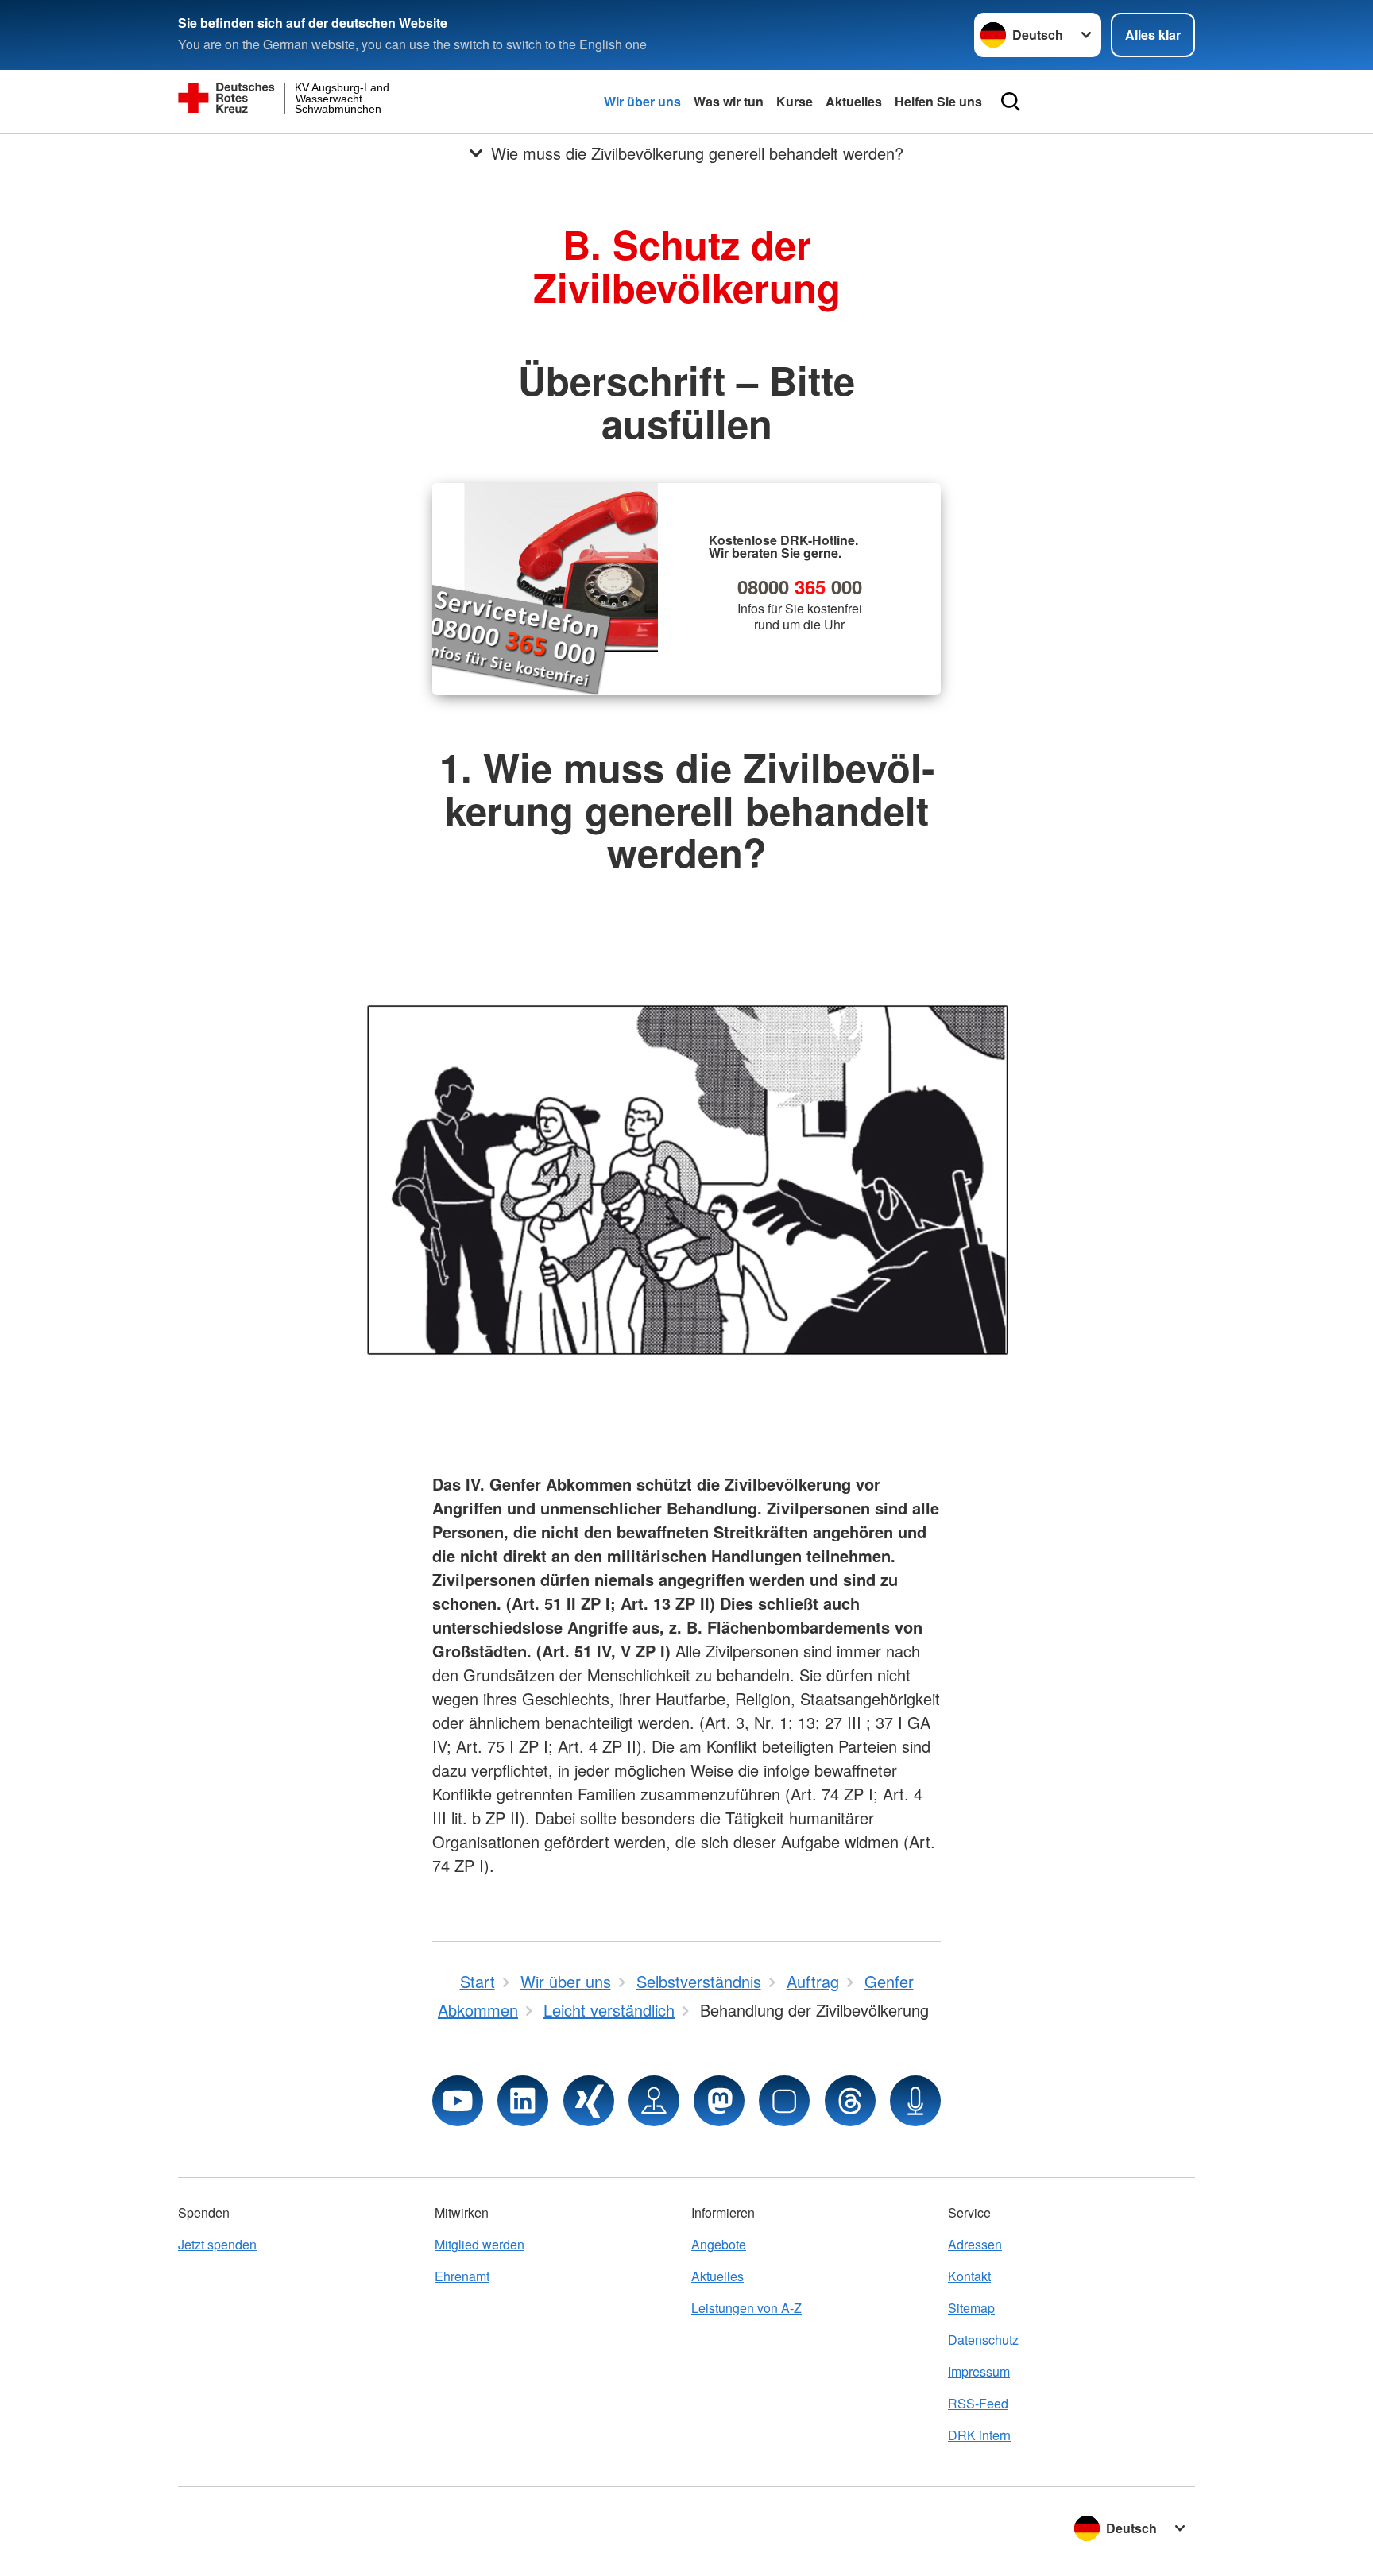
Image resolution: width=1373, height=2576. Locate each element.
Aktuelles (854, 101)
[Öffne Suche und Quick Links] (1011, 102)
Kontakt (969, 2276)
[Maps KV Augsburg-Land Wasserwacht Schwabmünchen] (654, 2101)
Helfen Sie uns (938, 101)
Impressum (979, 2371)
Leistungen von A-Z (746, 2308)
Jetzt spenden (217, 2244)
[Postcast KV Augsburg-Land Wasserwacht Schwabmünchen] (915, 2101)
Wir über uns (642, 101)
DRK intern (979, 2435)
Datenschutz (983, 2340)
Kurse (795, 101)
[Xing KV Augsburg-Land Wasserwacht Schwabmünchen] (589, 2101)
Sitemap (971, 2308)
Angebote (719, 2244)
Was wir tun (729, 101)
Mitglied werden (480, 2244)
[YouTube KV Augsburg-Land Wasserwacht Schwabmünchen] (458, 2101)
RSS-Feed (978, 2403)
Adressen (975, 2244)
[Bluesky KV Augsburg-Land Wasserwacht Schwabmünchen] (784, 2101)
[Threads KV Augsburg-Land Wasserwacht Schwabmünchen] (850, 2101)
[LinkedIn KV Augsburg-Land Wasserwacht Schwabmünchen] (523, 2101)
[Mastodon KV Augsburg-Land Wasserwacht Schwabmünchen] (719, 2101)
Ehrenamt (462, 2276)
